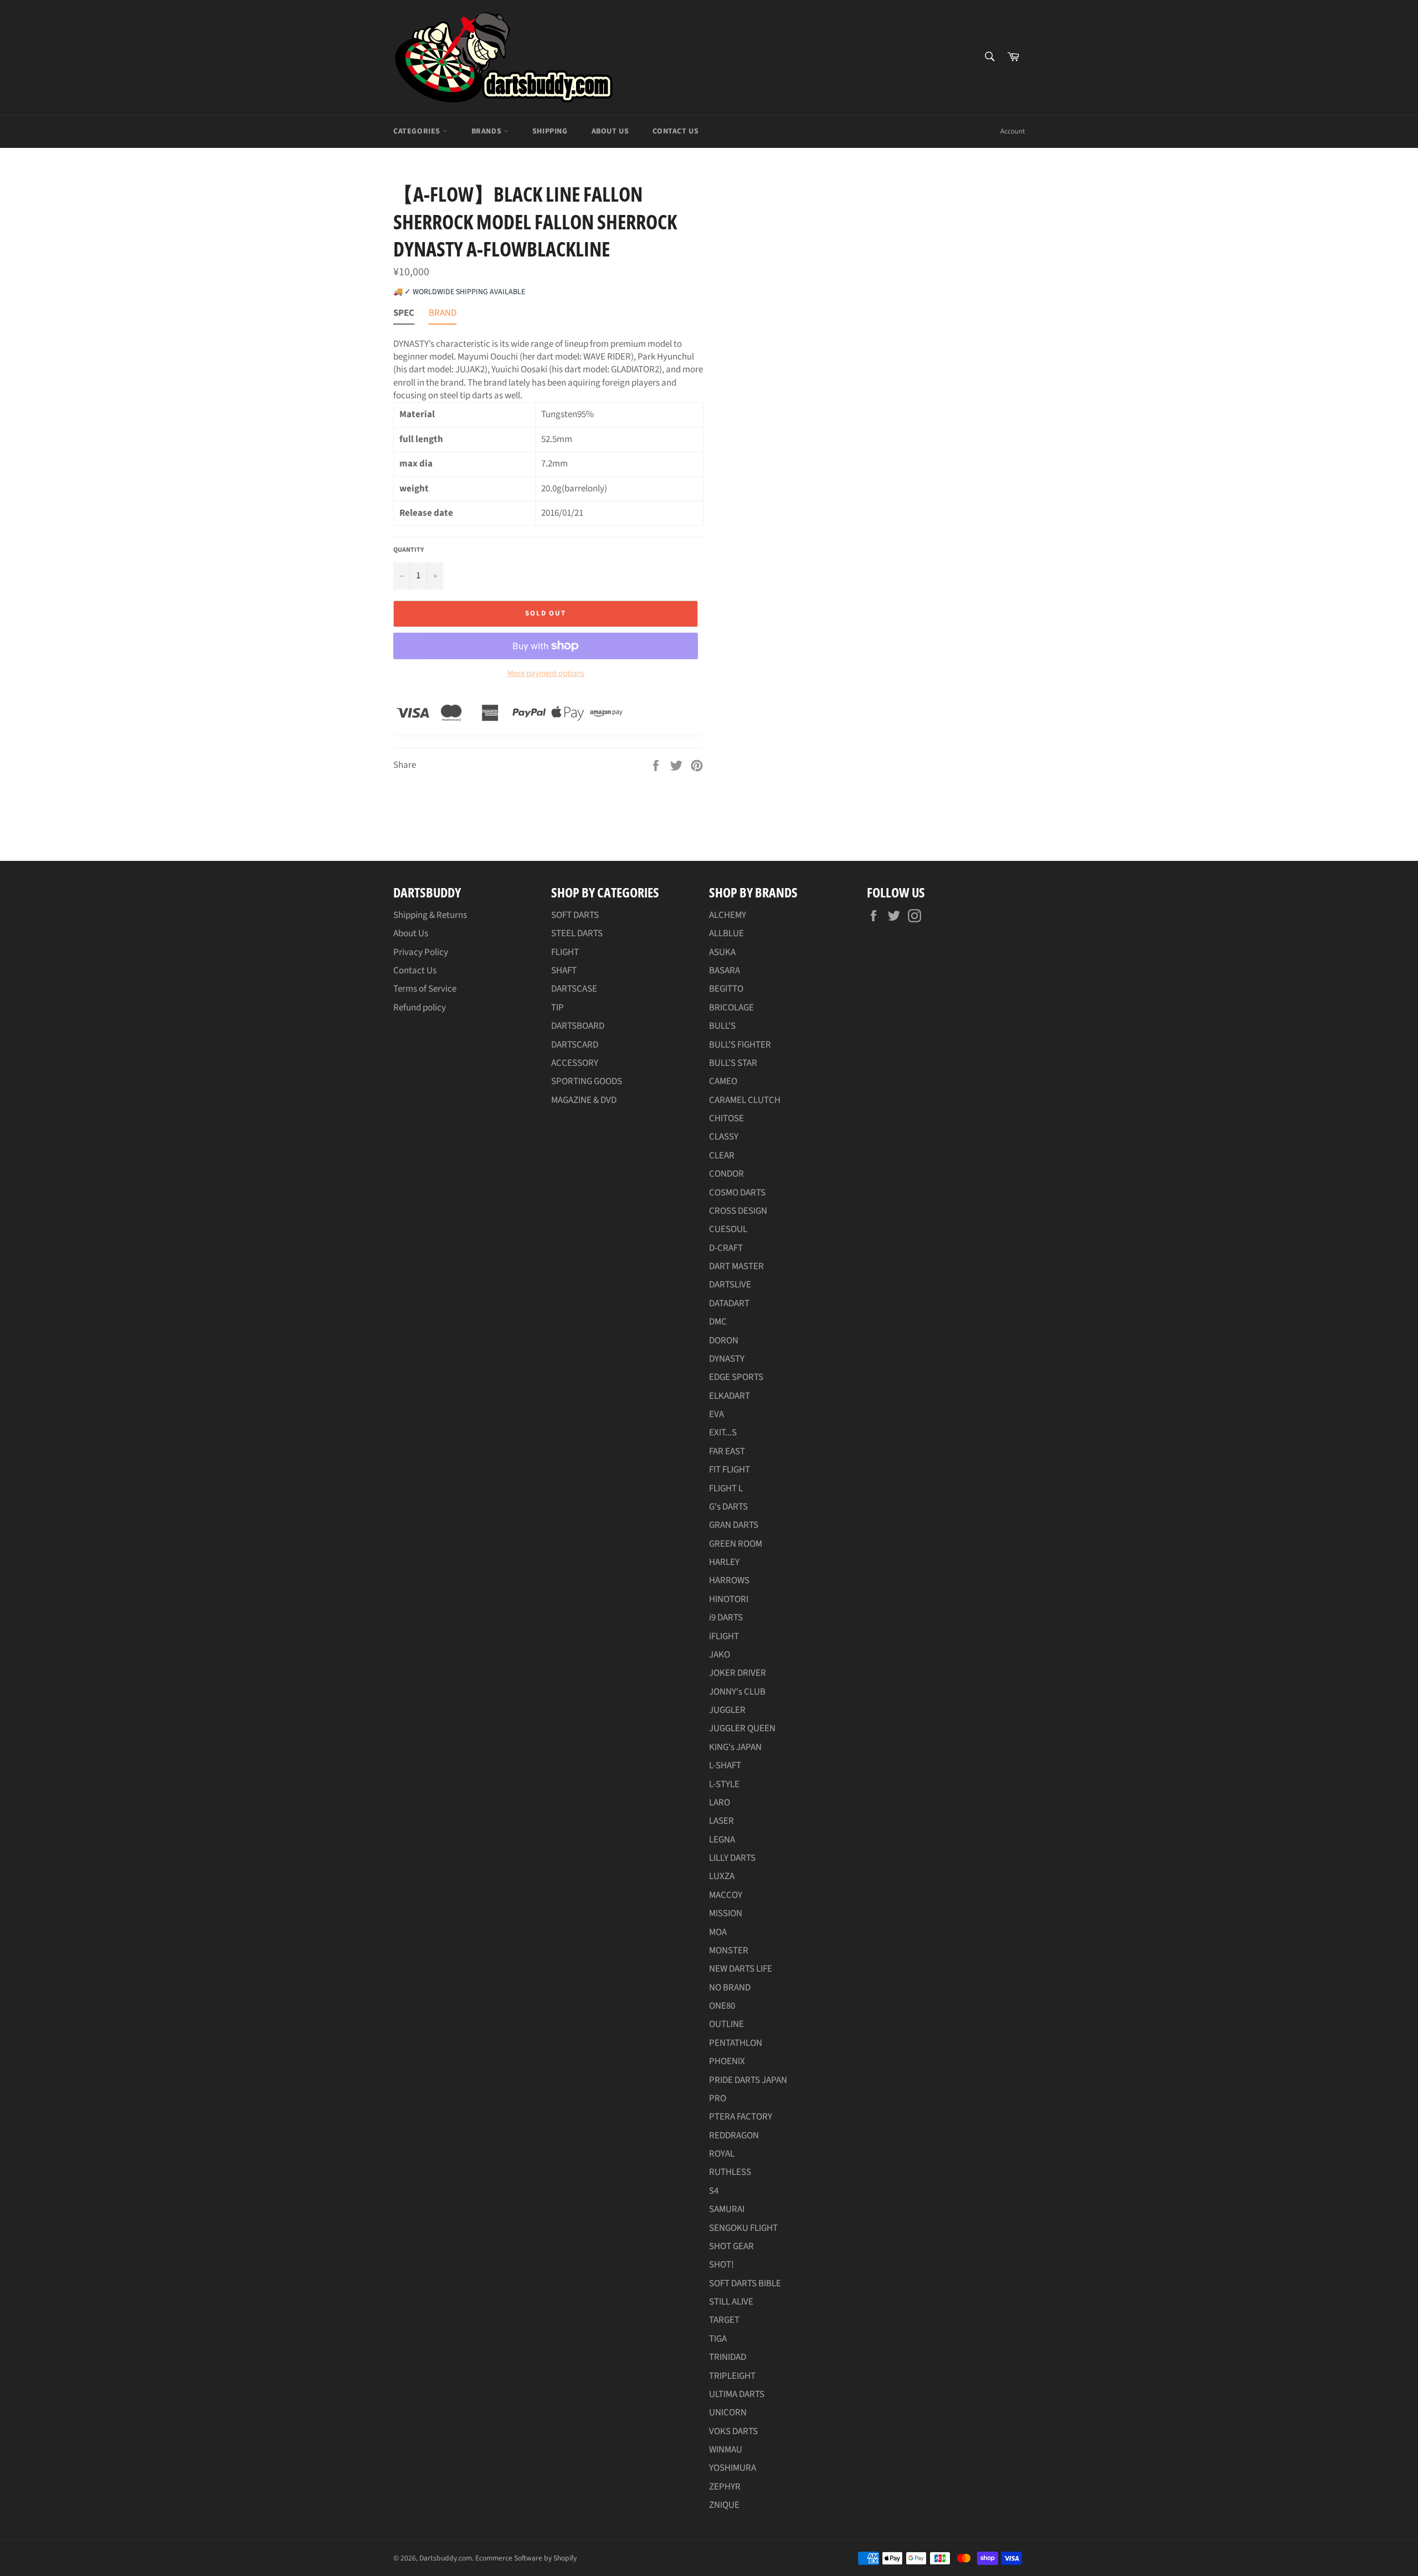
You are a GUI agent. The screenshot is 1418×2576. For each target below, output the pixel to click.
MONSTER (729, 1951)
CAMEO (723, 1081)
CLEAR (722, 1156)
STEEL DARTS (577, 933)
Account (1013, 131)
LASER (721, 1821)
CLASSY (724, 1137)
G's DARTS (728, 1507)
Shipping (550, 131)
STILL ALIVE (731, 2302)
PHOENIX (727, 2061)
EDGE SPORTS (736, 1377)
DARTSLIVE (730, 1285)
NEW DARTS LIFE (741, 1969)
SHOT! (721, 2265)
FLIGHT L (726, 1489)
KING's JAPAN (735, 1747)
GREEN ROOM (736, 1544)
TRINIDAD (728, 2357)
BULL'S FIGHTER (740, 1045)
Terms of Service (425, 989)
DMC (718, 1322)
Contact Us (675, 131)
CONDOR (726, 1174)
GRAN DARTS (734, 1525)
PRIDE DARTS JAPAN (748, 2080)
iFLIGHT (724, 1636)
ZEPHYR (725, 2487)
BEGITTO (726, 989)
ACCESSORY (575, 1063)
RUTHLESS (730, 2172)
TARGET (724, 2320)
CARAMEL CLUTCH (745, 1100)
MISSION (726, 1913)
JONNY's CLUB (737, 1692)
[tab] (404, 315)
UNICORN (728, 2413)
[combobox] (989, 57)
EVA (716, 1414)
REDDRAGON (734, 2136)
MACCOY (726, 1895)
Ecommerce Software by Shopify (526, 2558)
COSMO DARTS (737, 1193)
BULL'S (722, 1026)
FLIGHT (565, 952)
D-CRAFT (726, 1248)
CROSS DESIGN (738, 1211)
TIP (558, 1008)
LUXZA (722, 1876)
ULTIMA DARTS (737, 2394)
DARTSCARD (575, 1045)
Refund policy (420, 1008)
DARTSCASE (574, 989)
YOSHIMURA (733, 2468)
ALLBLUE (726, 933)
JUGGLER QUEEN (742, 1728)
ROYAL (722, 2154)
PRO (718, 2098)
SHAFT (564, 971)
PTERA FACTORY (741, 2117)
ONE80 (722, 2006)
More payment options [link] (546, 674)
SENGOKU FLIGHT (743, 2228)
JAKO (720, 1655)
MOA (718, 1932)
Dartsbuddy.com (446, 2558)
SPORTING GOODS (587, 1081)
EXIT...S (723, 1433)
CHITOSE (726, 1118)
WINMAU (726, 2450)
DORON (724, 1341)
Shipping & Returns (430, 915)
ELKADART (729, 1396)
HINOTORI (729, 1599)
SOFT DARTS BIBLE (745, 2283)
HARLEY (724, 1562)
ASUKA (722, 952)
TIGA (718, 2339)
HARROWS (729, 1581)
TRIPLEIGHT (732, 2376)
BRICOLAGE (731, 1008)
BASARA (725, 971)
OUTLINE (726, 2024)
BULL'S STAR (733, 1063)
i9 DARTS (726, 1618)
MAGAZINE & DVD (584, 1100)
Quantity (409, 550)
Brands (487, 131)
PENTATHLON (736, 2043)
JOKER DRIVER (738, 1673)
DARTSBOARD (578, 1026)
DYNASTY (727, 1359)
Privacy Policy (421, 952)
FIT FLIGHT (729, 1470)
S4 (714, 2191)
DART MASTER (736, 1266)
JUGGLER (727, 1710)
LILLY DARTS (732, 1858)
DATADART (729, 1304)
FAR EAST (727, 1451)
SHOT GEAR (731, 2246)
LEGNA (722, 1840)
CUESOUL (728, 1229)
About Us (610, 131)
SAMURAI (727, 2209)
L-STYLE (724, 1784)
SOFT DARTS (575, 915)
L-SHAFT (725, 1766)
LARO (720, 1803)
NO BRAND (730, 1988)
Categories (418, 131)
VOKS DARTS (733, 2431)
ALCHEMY (728, 915)
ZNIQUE (724, 2505)
